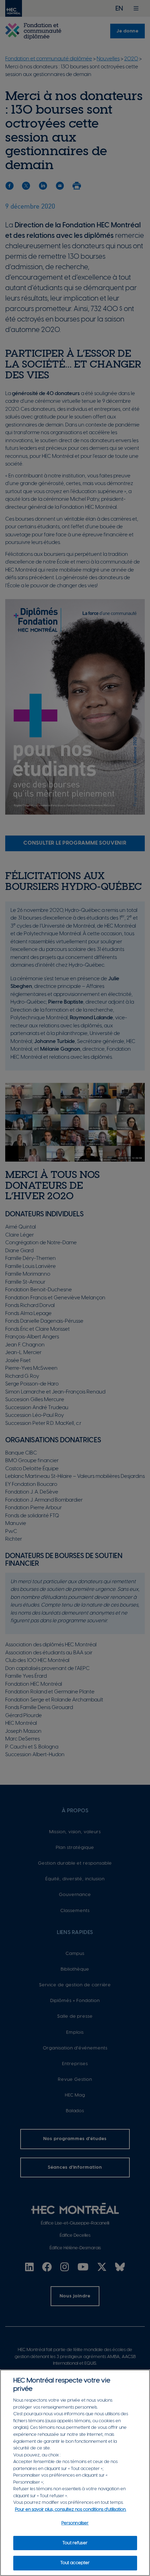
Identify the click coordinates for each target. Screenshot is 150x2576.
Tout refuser (75, 2543)
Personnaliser (75, 2523)
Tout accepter (75, 2563)
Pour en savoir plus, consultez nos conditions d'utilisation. (71, 2510)
